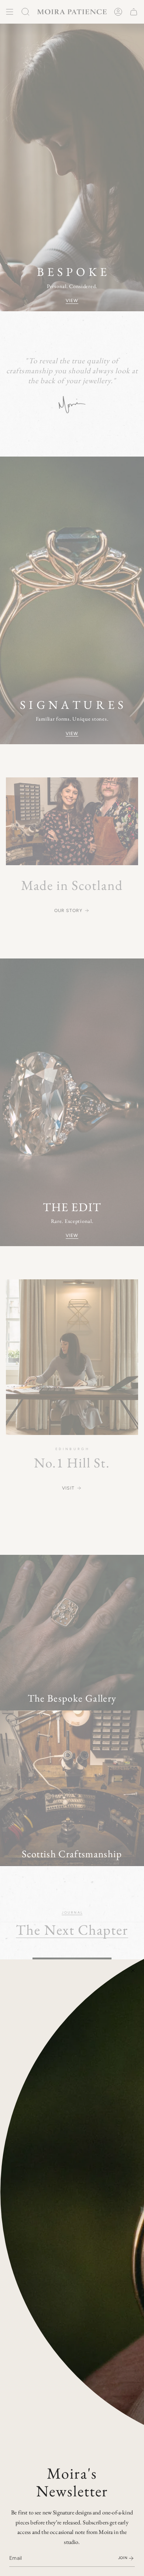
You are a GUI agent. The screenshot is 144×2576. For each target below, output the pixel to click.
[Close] (133, 1970)
